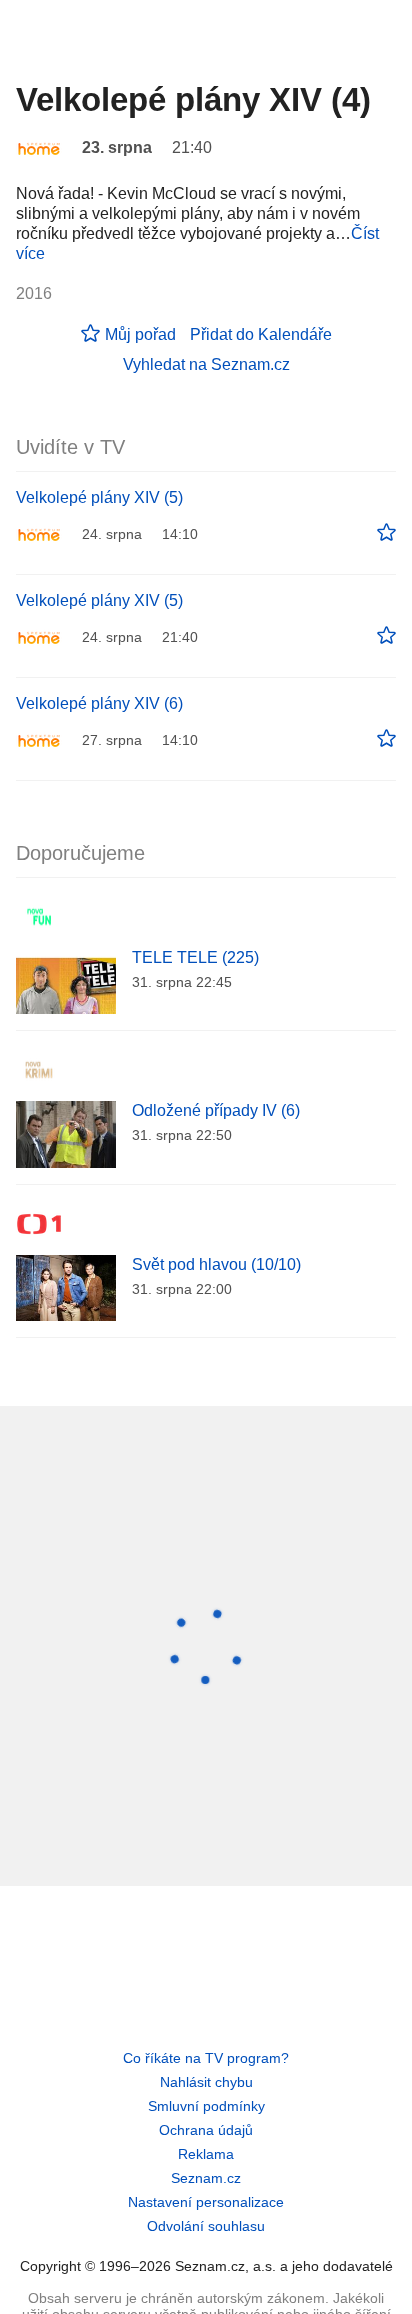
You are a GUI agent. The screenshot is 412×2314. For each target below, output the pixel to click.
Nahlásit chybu (206, 2082)
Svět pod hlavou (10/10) (216, 1264)
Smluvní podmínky (206, 2106)
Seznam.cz (206, 2178)
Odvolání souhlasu (206, 2226)
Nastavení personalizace (206, 2202)
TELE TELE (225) (195, 957)
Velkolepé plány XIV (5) (99, 497)
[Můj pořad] (386, 533)
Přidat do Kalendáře (261, 334)
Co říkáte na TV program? (206, 2058)
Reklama (206, 2154)
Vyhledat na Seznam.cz (206, 364)
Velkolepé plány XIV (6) (99, 703)
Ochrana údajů (206, 2130)
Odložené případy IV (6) (216, 1110)
